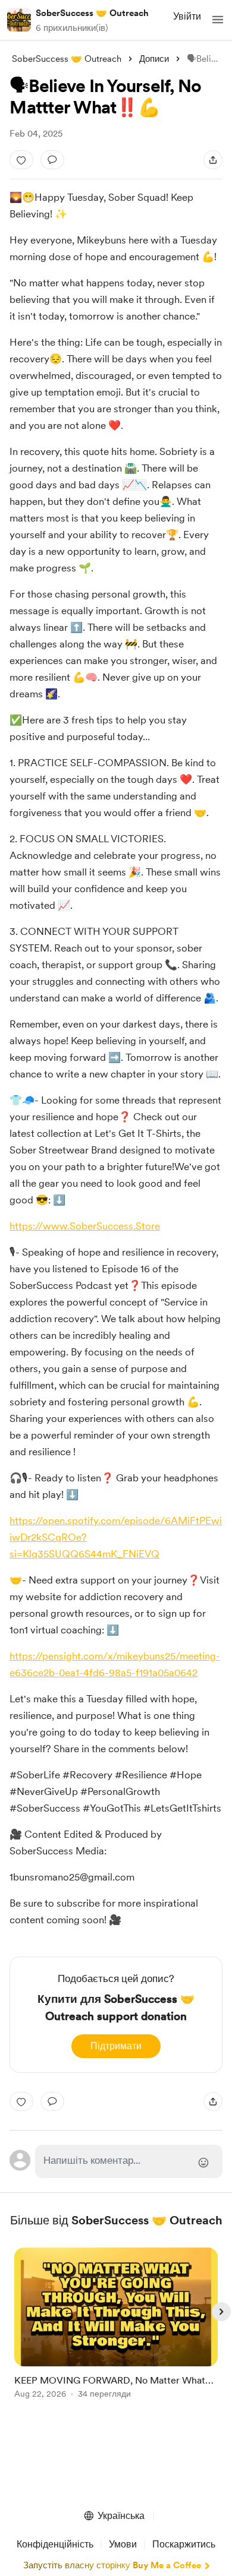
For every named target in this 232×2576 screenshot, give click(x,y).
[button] (218, 20)
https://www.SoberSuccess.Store (85, 1226)
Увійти (187, 16)
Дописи (154, 59)
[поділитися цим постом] (213, 160)
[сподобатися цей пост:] (21, 160)
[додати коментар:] (52, 160)
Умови (123, 2544)
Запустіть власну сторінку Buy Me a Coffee (112, 2565)
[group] (116, 2330)
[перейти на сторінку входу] (128, 2161)
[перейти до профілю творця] (19, 20)
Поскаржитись (184, 2544)
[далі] (221, 2312)
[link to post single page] (116, 2325)
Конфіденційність (55, 2544)
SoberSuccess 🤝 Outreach (92, 13)
